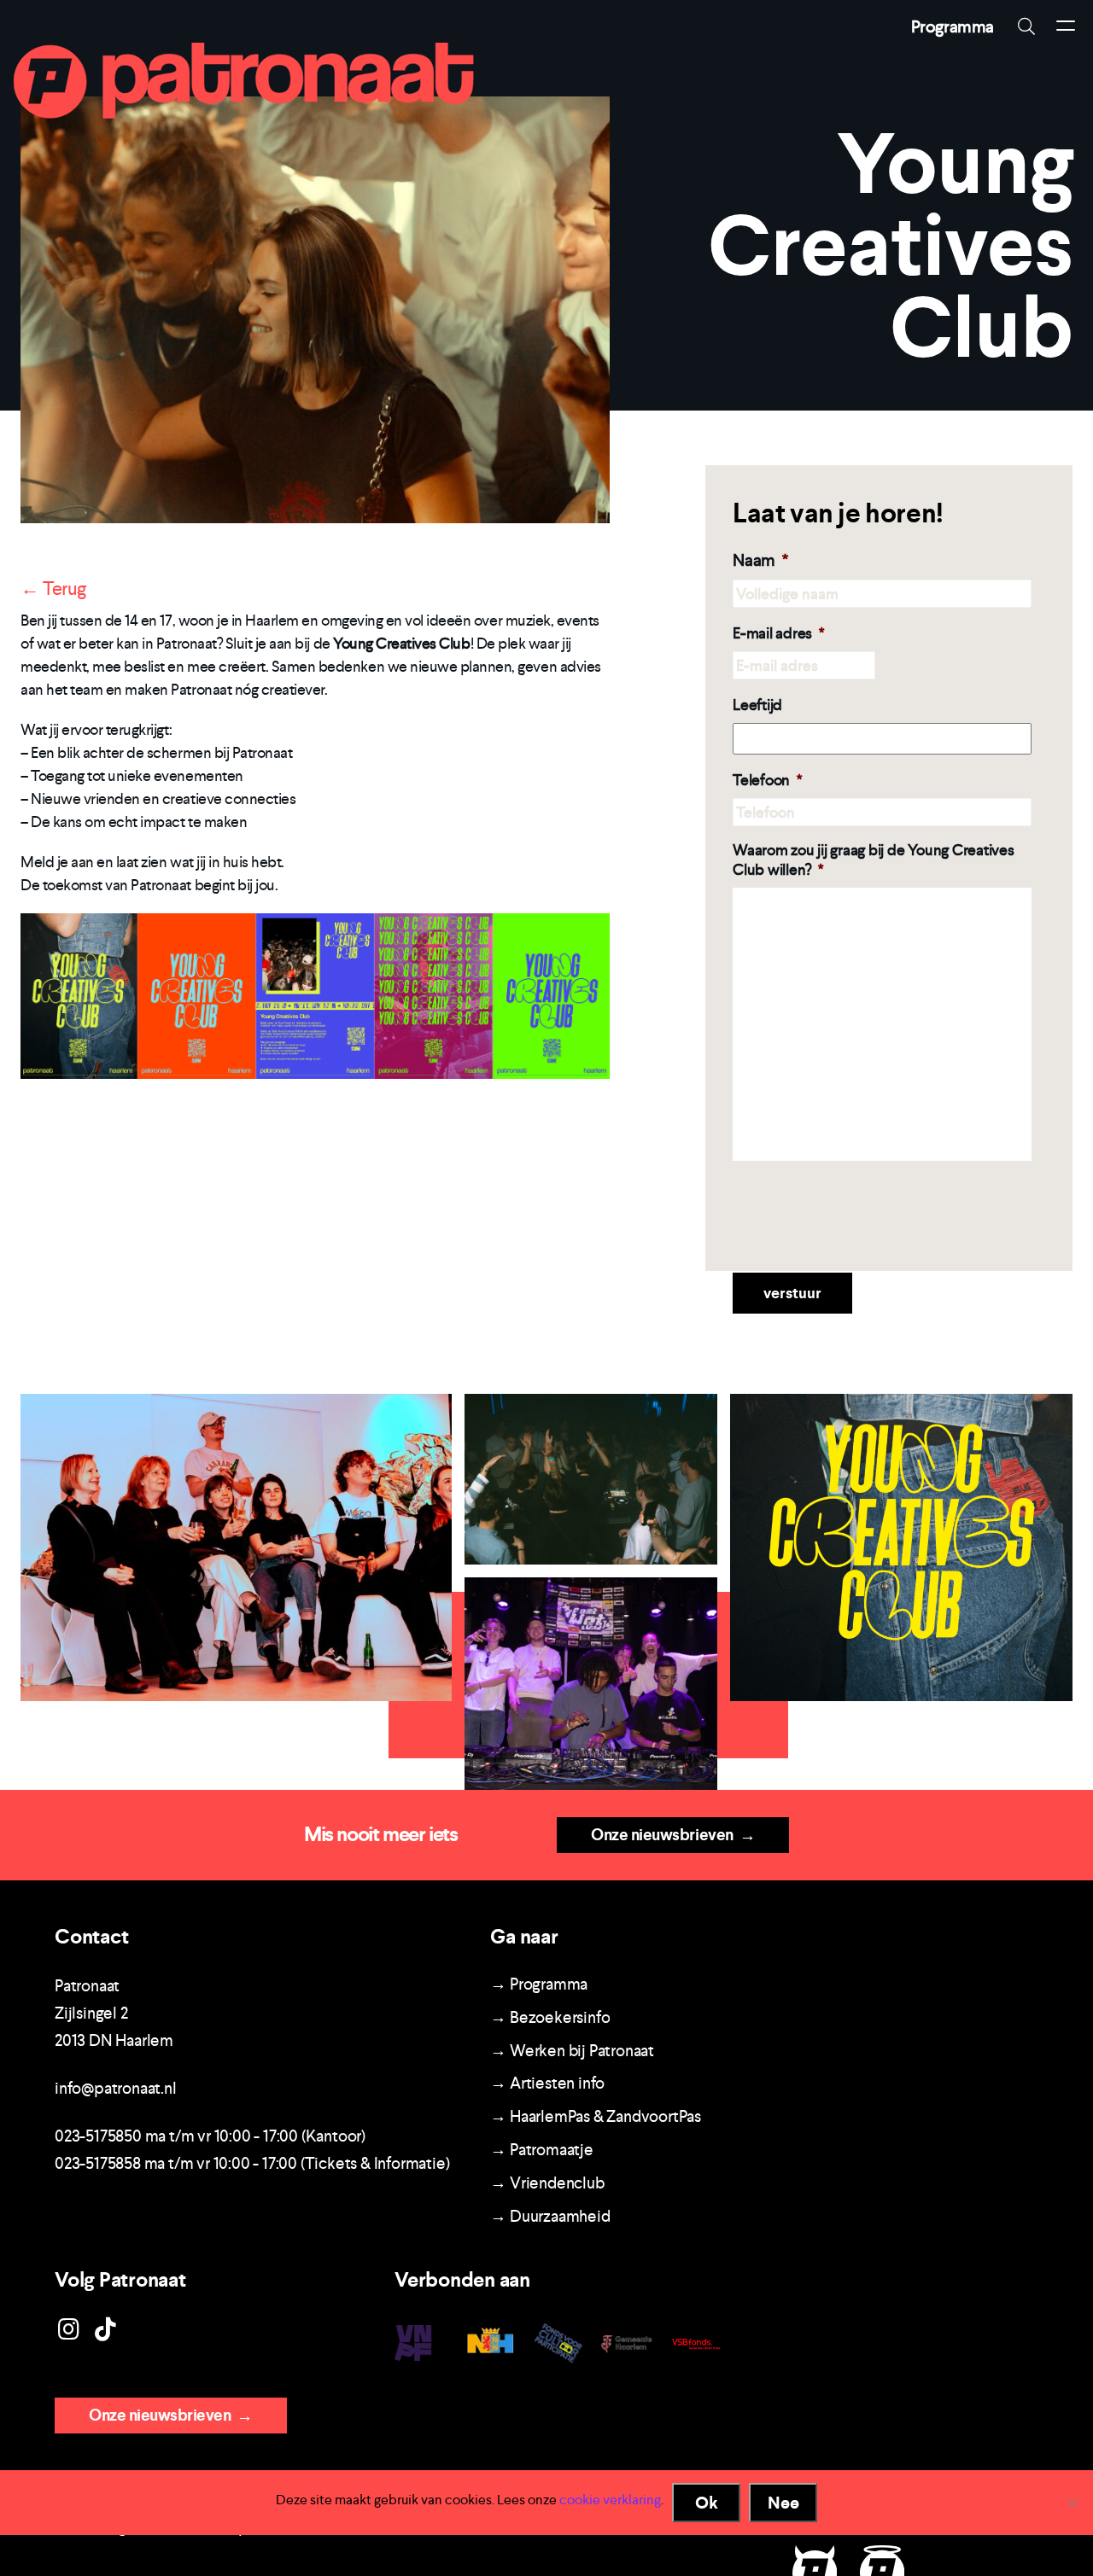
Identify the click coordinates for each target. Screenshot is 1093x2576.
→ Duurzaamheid (550, 2216)
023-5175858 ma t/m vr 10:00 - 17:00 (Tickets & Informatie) (252, 2163)
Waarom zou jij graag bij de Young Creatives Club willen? (874, 860)
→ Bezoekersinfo (550, 2017)
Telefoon (767, 780)
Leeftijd (757, 705)
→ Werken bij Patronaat (572, 2051)
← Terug (53, 588)
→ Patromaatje (541, 2150)
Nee (783, 2503)
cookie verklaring (610, 2500)
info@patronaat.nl (116, 2088)
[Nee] (1072, 2503)
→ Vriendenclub (547, 2183)
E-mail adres (778, 633)
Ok (707, 2503)
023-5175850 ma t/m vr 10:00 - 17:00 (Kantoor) (210, 2136)
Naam (760, 560)
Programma (953, 26)
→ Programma (539, 1984)
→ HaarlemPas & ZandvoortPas (596, 2116)
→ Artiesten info (547, 2083)
